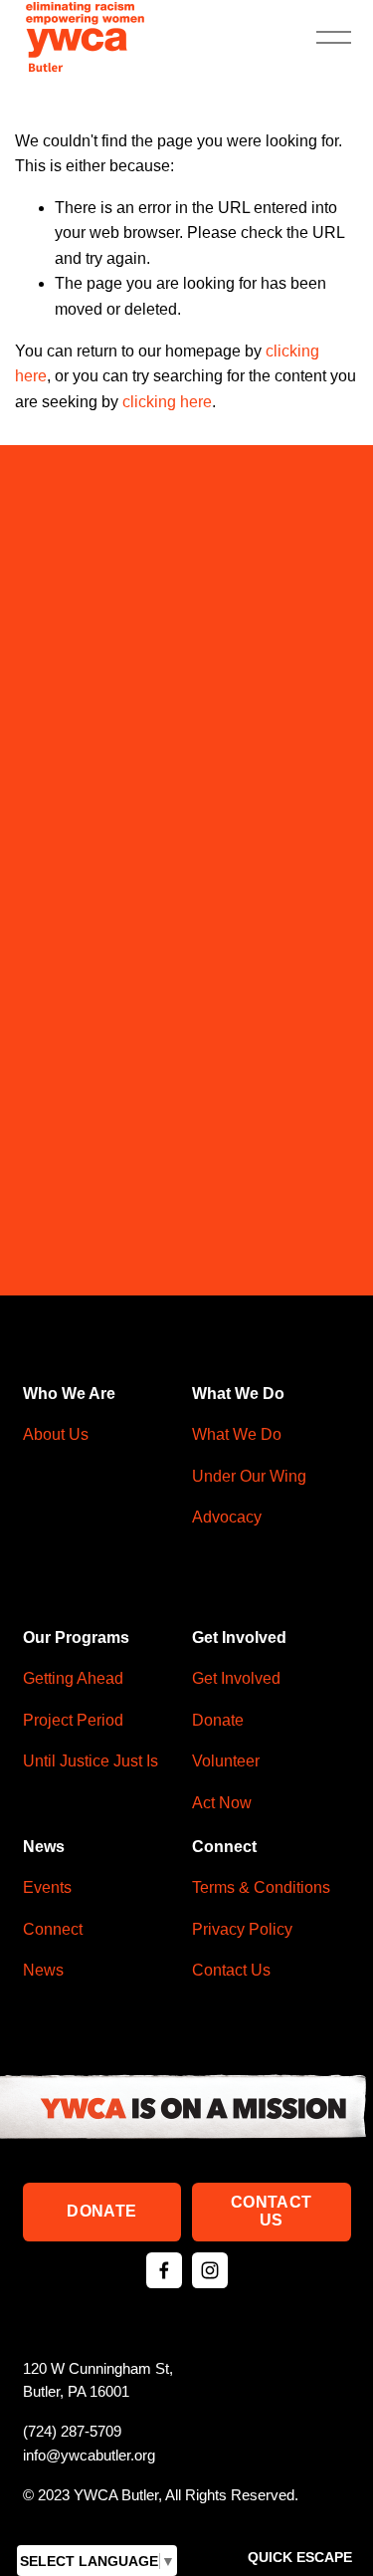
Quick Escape (300, 2557)
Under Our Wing (249, 1476)
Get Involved (236, 1678)
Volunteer (226, 1761)
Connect (53, 1929)
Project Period (73, 1720)
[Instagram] (210, 2270)
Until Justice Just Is (91, 1761)
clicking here (167, 402)
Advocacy (227, 1517)
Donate (101, 2211)
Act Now (222, 1803)
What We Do (237, 1434)
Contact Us (271, 2211)
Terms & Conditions (261, 1887)
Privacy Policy (242, 1929)
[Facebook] (164, 2270)
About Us (56, 1434)
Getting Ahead (73, 1678)
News (43, 1970)
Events (47, 1887)
